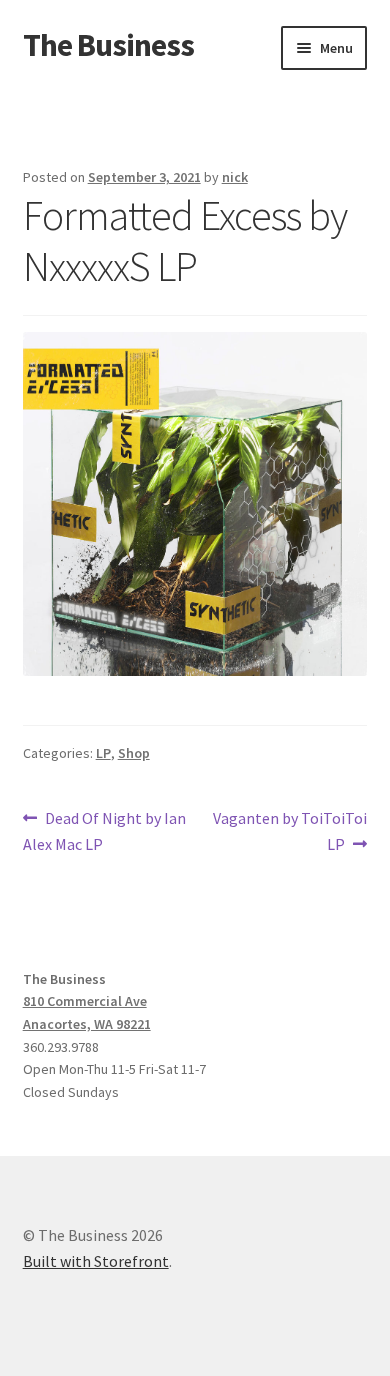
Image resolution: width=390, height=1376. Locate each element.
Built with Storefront (96, 1261)
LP (103, 753)
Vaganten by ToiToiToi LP (289, 830)
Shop (134, 753)
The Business (108, 45)
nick (235, 177)
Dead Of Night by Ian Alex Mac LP (105, 830)
